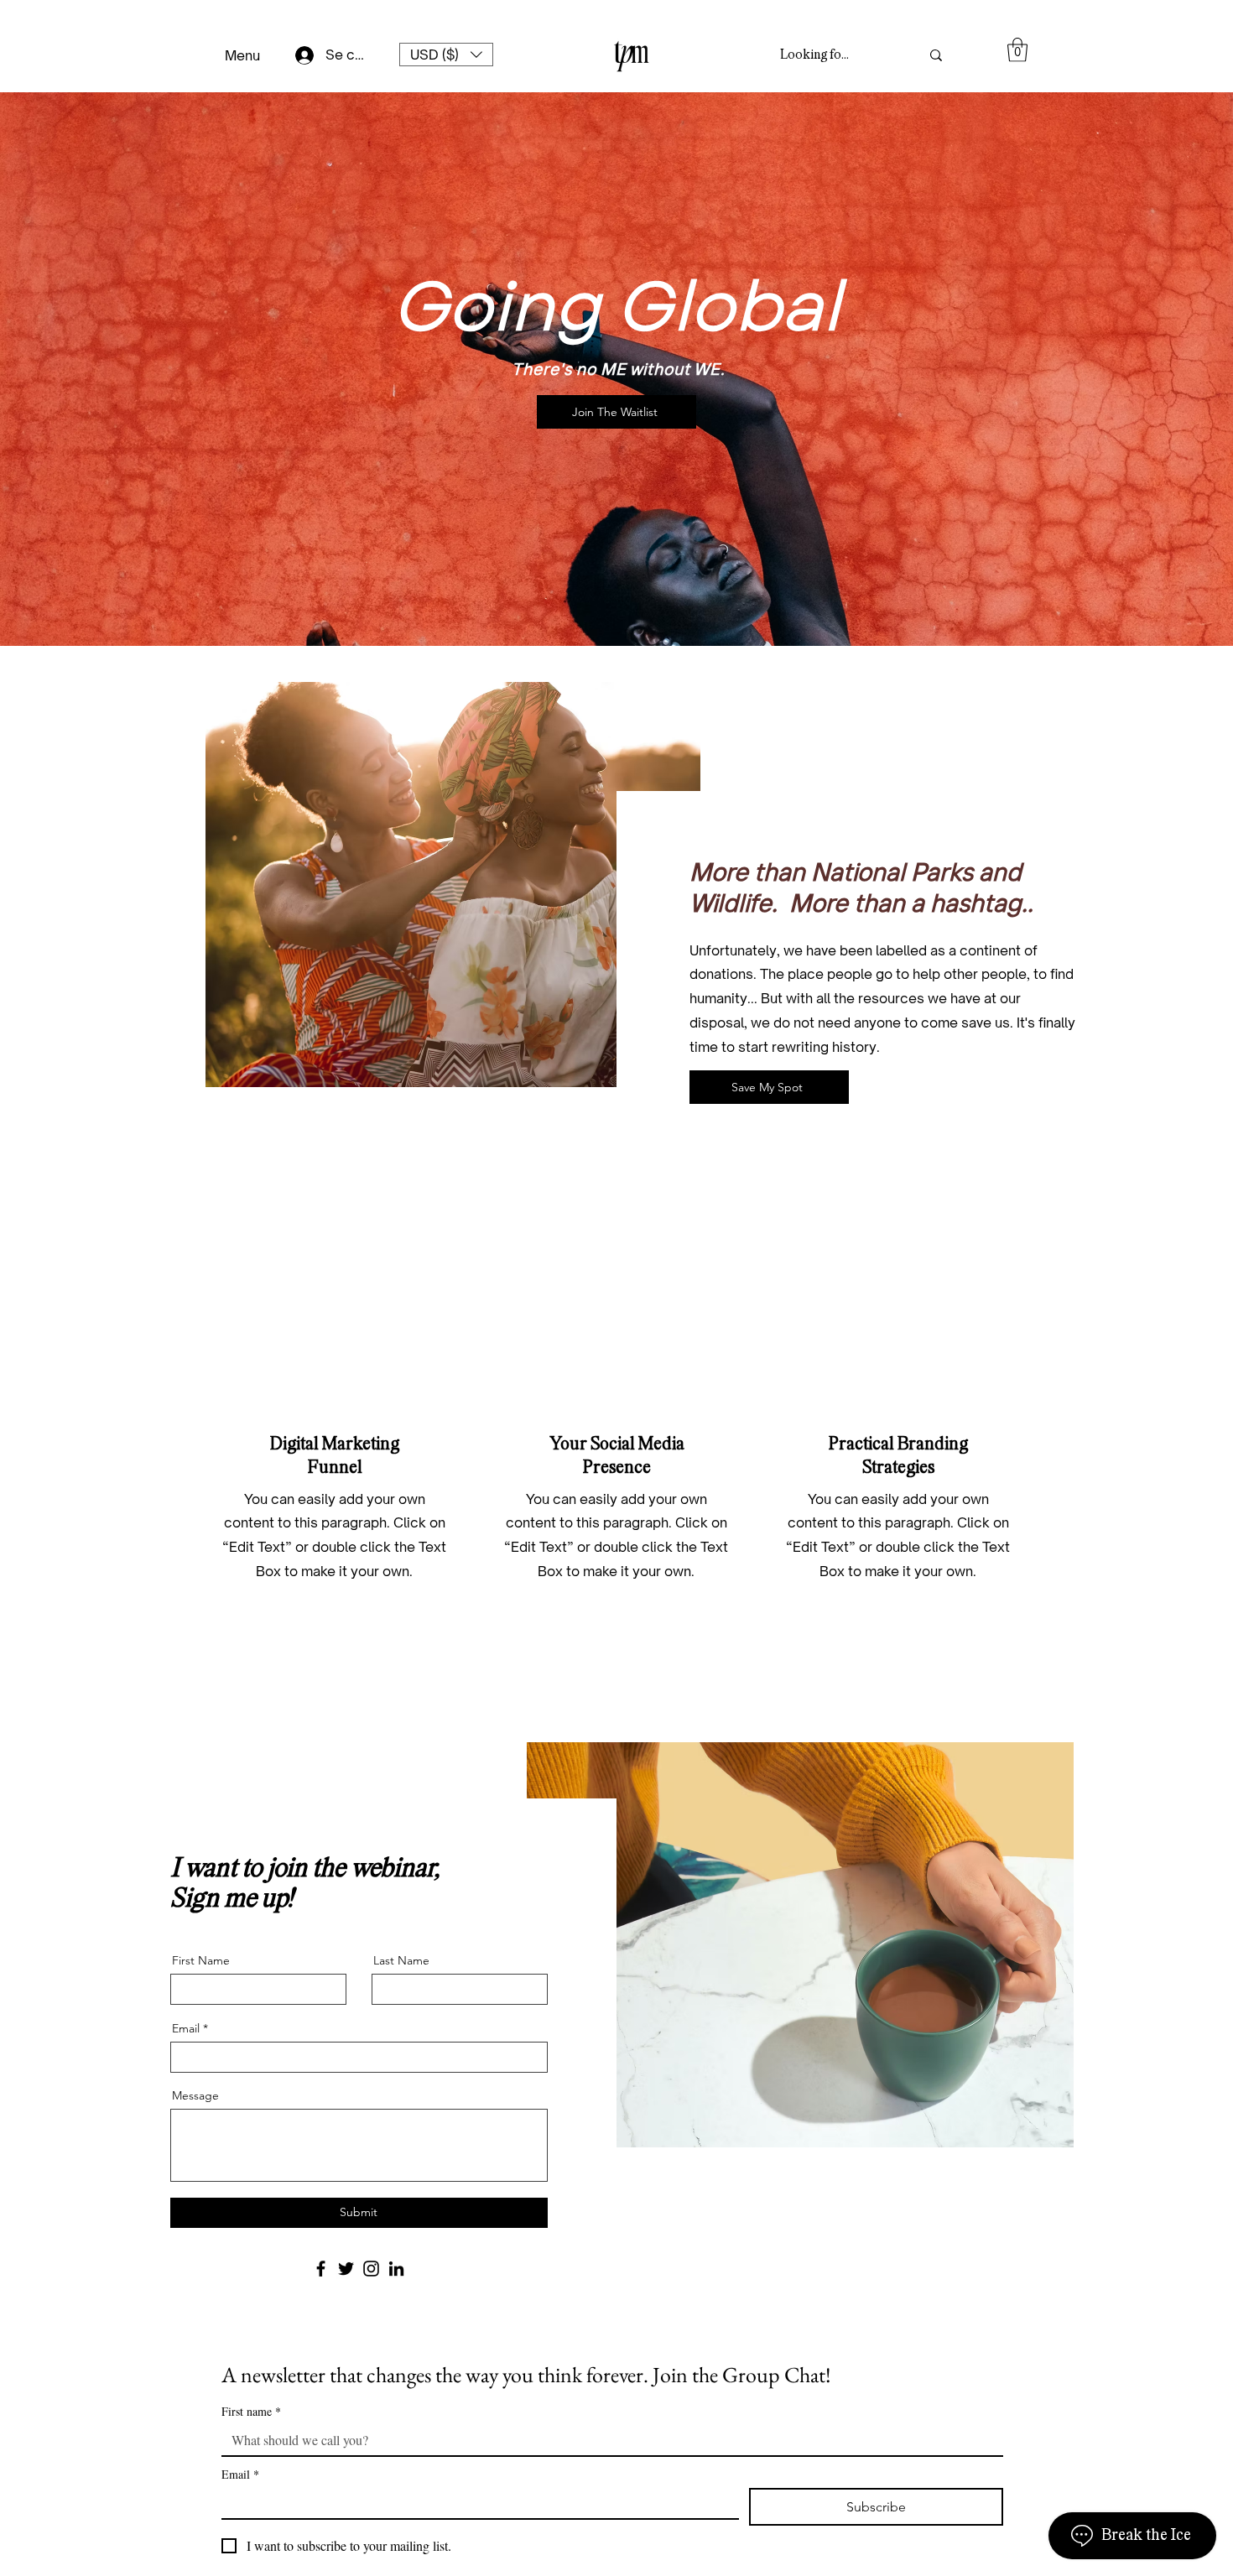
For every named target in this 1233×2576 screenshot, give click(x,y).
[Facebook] (321, 2269)
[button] (446, 55)
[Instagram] (371, 2269)
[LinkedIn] (396, 2269)
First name (251, 2411)
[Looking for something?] (936, 55)
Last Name (401, 1960)
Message (195, 2095)
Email (186, 2028)
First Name (201, 1960)
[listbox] (446, 55)
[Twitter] (346, 2269)
